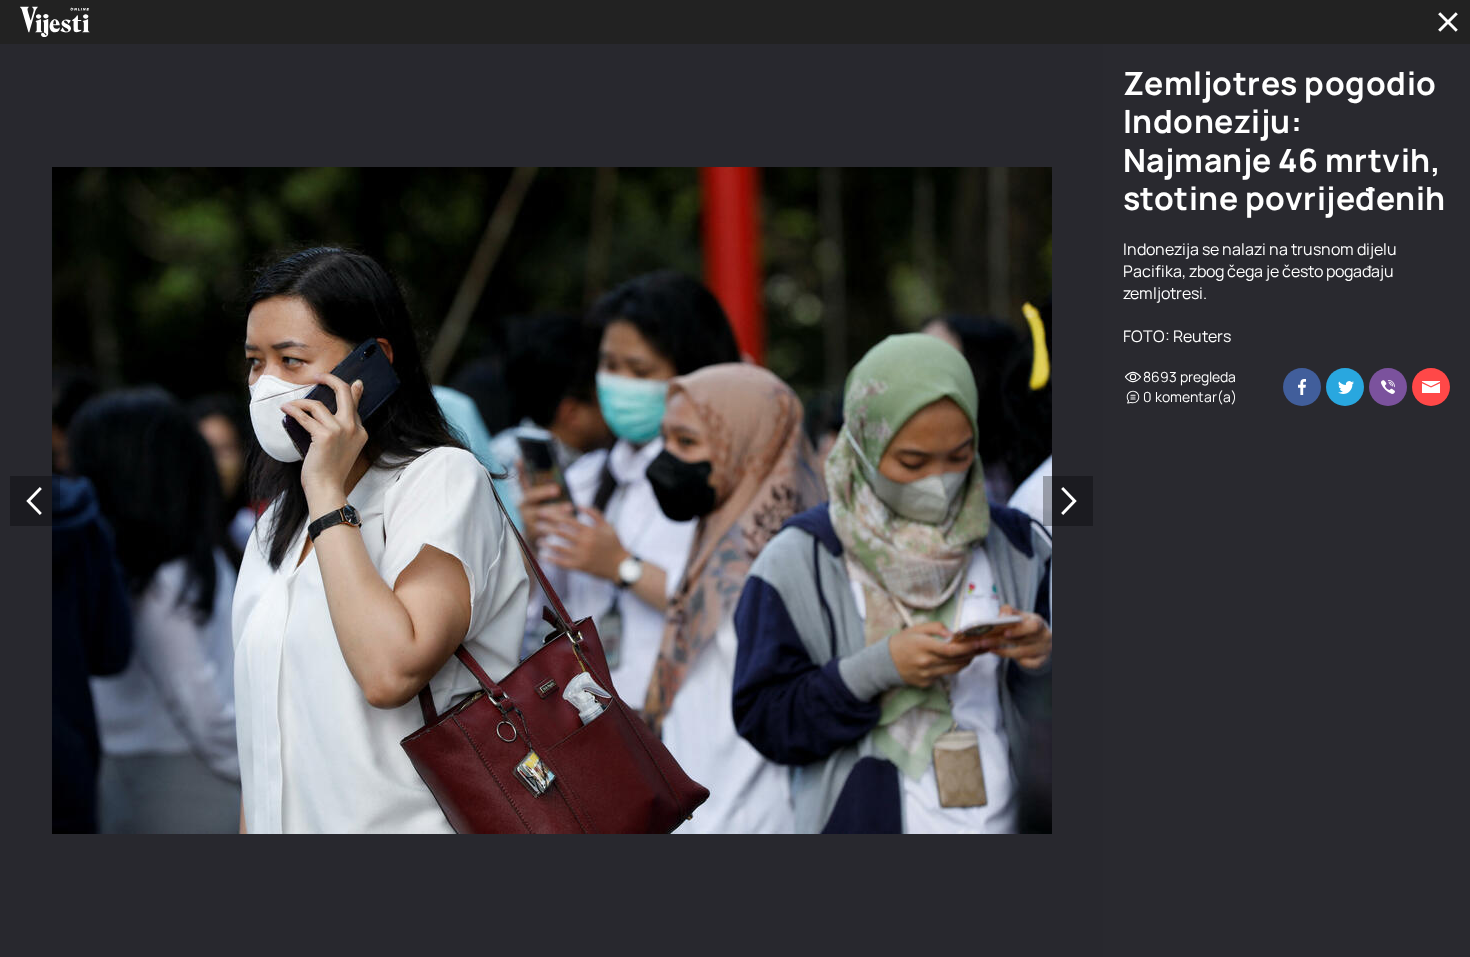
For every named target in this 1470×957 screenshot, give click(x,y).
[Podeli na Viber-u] (1388, 387)
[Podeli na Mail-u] (1431, 387)
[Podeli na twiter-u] (1345, 387)
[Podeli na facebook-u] (1302, 387)
